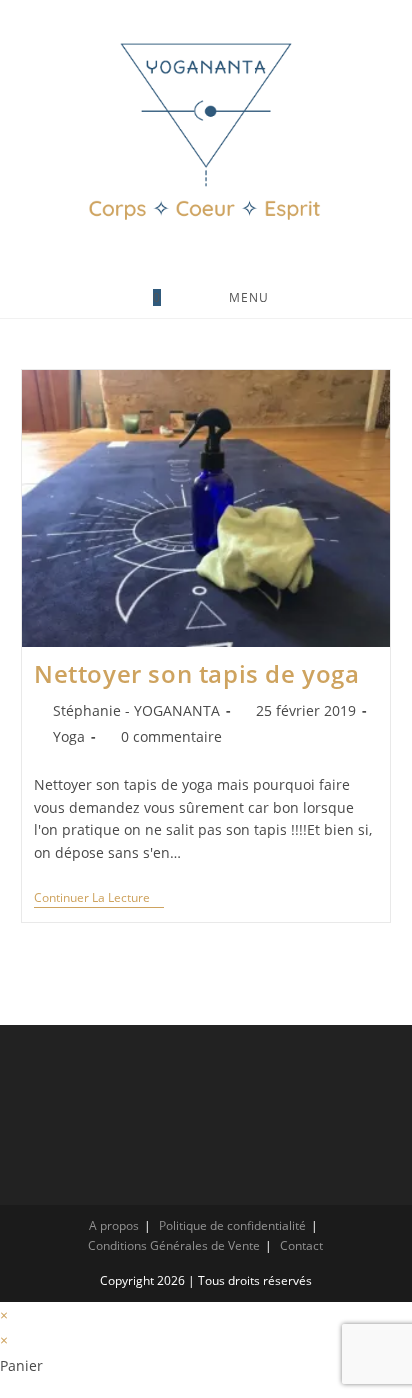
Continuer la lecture (99, 899)
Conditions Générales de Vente (174, 1245)
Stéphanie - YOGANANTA (136, 710)
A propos (114, 1225)
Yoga (69, 736)
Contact (301, 1245)
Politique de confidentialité (232, 1225)
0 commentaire (171, 736)
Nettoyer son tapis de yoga (197, 673)
